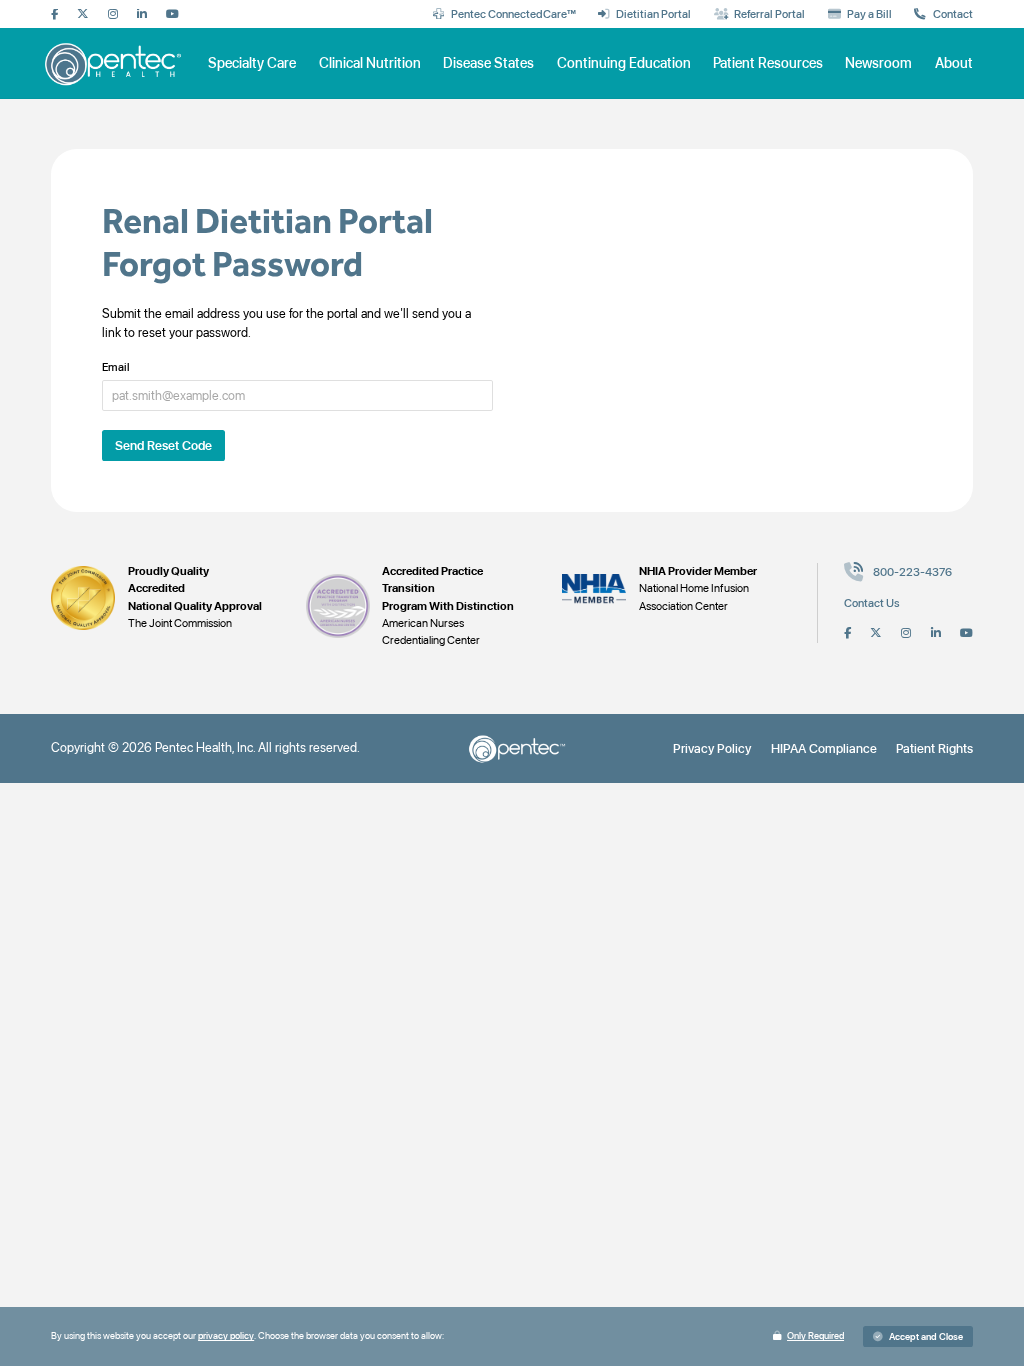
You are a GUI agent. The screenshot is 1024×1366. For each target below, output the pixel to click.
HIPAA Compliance (824, 748)
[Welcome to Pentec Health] (115, 63)
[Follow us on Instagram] (113, 15)
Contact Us (872, 603)
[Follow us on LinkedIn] (142, 15)
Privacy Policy (712, 748)
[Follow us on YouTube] (172, 15)
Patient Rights (934, 748)
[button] (918, 1336)
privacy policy (226, 1335)
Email (116, 368)
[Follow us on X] (83, 15)
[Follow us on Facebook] (54, 15)
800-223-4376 (912, 572)
